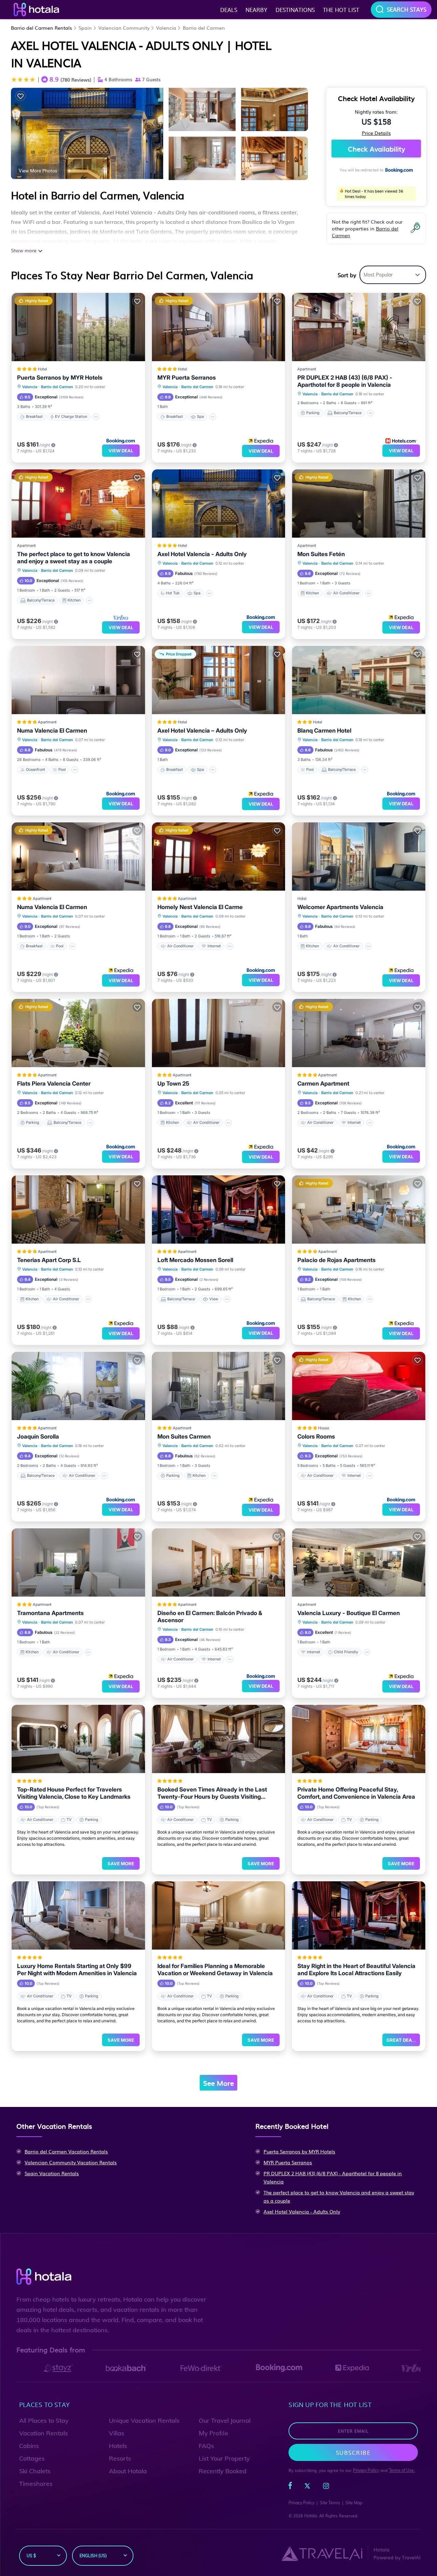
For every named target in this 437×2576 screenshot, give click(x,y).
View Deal (121, 451)
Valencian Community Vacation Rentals (71, 2162)
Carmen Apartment (323, 1084)
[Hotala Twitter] (307, 2487)
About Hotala (128, 2471)
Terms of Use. (402, 2470)
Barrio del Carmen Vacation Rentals (66, 2151)
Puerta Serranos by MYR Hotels (60, 378)
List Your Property (224, 2458)
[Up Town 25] (219, 1033)
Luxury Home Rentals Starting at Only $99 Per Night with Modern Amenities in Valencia (77, 1970)
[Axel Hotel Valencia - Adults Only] (219, 504)
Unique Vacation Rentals (144, 2421)
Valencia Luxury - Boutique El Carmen (349, 1613)
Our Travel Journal (225, 2421)
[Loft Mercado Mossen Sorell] (219, 1209)
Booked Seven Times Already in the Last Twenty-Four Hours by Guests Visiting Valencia (212, 1793)
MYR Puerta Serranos (187, 378)
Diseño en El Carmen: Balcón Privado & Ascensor (210, 1617)
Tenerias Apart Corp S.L (49, 1260)
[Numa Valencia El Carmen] (78, 680)
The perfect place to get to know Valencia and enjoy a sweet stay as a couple (74, 558)
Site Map (354, 2503)
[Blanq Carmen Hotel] (359, 680)
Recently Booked (223, 2471)
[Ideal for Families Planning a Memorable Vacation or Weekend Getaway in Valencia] (219, 1915)
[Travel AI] (322, 2553)
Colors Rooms (316, 1436)
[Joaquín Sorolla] (78, 1386)
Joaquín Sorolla (38, 1436)
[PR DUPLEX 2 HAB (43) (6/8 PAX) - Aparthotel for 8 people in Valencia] (359, 327)
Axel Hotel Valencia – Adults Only (202, 731)
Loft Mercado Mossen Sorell (195, 1260)
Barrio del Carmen (204, 28)
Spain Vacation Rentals (52, 2173)
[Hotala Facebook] (290, 2487)
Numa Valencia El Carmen (52, 731)
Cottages (32, 2458)
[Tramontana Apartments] (78, 1562)
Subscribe (353, 2452)
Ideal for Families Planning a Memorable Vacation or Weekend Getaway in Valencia (215, 1970)
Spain (85, 28)
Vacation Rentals (44, 2433)
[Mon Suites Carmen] (219, 1386)
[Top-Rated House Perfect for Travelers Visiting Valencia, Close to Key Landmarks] (78, 1739)
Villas (117, 2433)
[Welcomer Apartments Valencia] (359, 857)
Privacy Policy (366, 2470)
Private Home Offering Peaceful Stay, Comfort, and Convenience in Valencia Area (356, 1793)
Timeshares (36, 2484)
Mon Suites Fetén (321, 554)
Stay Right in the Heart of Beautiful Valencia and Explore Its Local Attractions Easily (356, 1970)
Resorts (120, 2458)
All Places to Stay (44, 2421)
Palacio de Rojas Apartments (336, 1260)
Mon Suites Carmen (184, 1436)
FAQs (206, 2446)
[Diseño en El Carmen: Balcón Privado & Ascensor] (219, 1562)
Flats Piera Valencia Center (54, 1084)
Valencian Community (124, 28)
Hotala (311, 2516)
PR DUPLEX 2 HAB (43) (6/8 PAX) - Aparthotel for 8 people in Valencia (345, 381)
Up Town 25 (173, 1084)
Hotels (118, 2446)
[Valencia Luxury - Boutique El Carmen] (359, 1562)
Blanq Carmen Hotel (324, 731)
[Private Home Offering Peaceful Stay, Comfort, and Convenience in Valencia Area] (359, 1739)
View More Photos (38, 170)
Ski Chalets (35, 2471)
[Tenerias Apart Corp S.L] (78, 1209)
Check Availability (376, 148)
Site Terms (330, 2503)
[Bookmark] (20, 96)
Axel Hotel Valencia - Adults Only (202, 554)
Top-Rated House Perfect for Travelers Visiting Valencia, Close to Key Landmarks (74, 1793)
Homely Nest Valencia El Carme (200, 907)
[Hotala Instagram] (326, 2487)
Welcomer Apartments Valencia (340, 907)
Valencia (166, 28)
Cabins (29, 2446)
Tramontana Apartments (50, 1613)
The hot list (341, 10)
